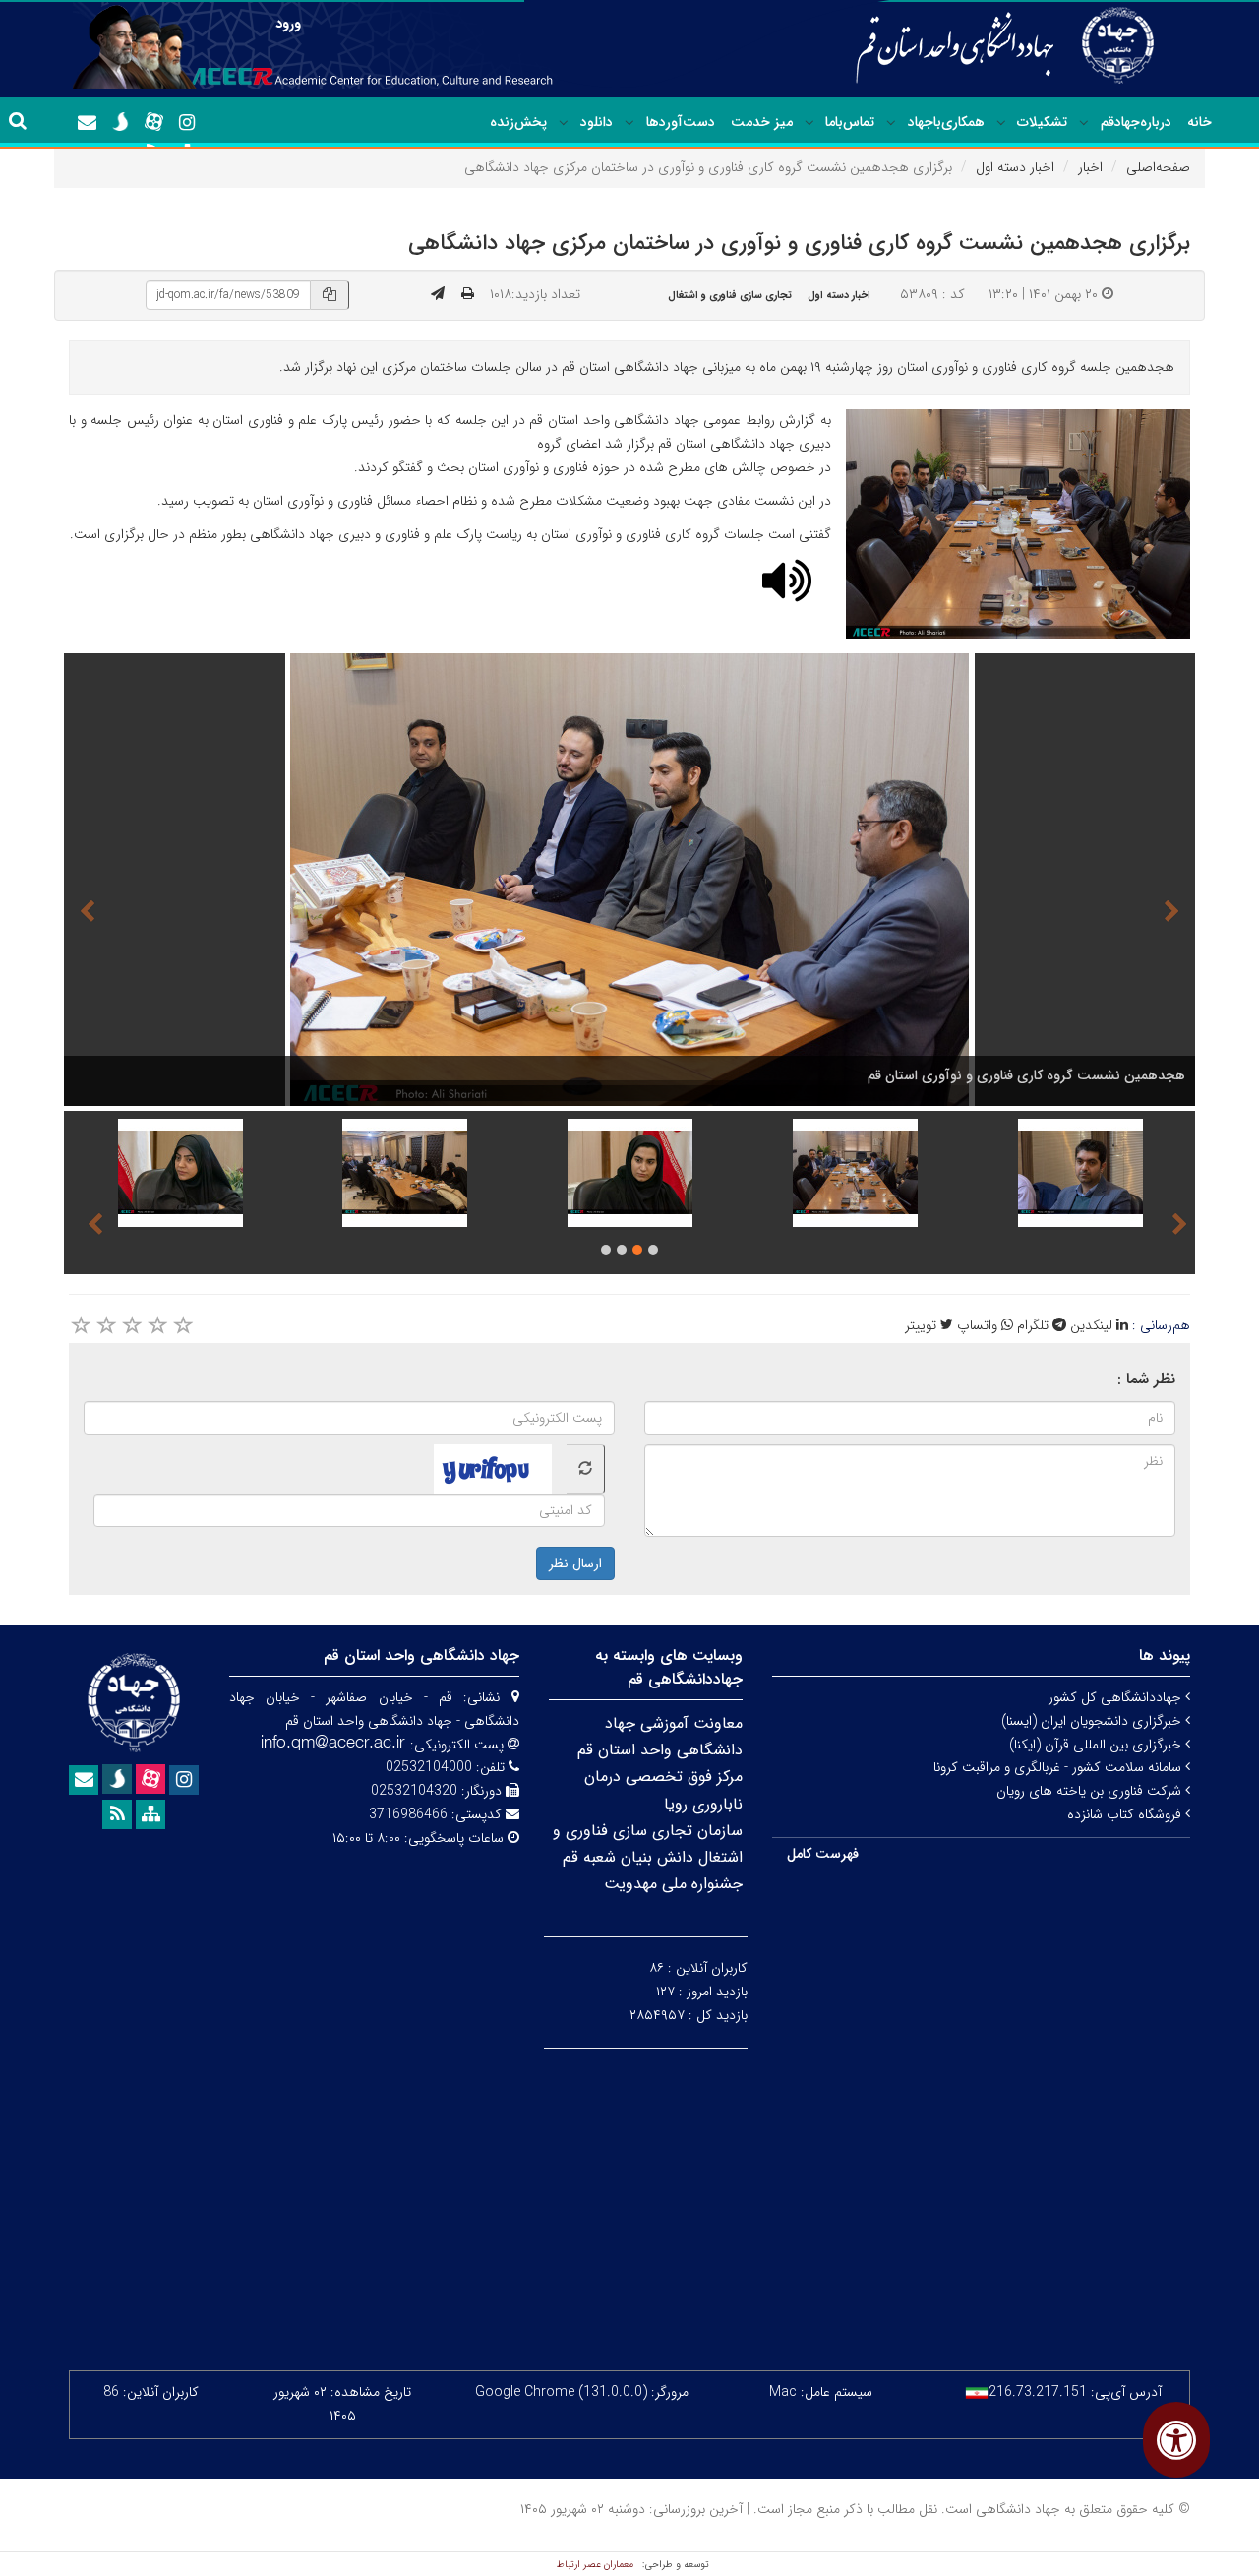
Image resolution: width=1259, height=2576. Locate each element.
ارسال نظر (575, 1564)
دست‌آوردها (681, 122)
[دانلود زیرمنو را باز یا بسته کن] (564, 123)
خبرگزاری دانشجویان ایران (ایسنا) (1093, 1721)
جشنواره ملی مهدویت (673, 1884)
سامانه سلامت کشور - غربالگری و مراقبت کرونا (1059, 1767)
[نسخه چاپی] (468, 294)
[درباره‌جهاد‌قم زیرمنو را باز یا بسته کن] (1084, 123)
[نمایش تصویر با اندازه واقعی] (1019, 524)
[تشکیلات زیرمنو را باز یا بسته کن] (1001, 123)
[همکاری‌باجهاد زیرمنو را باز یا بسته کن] (891, 123)
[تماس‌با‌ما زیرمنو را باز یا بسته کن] (809, 123)
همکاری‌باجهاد (946, 122)
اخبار (1090, 167)
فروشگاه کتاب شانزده (1126, 1814)
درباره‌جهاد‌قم (1136, 122)
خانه (1199, 122)
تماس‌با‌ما (850, 122)
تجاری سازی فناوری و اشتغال (730, 295)
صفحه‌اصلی (1158, 167)
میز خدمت (762, 122)
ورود (288, 24)
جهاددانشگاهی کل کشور (1117, 1697)
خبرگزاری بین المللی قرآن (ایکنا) (1097, 1745)
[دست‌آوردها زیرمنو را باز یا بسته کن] (629, 123)
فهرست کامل (823, 1854)
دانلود (597, 122)
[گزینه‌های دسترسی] (1176, 2440)
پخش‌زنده (518, 122)
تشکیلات (1042, 122)
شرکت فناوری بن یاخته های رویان (1091, 1791)
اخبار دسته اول (1015, 167)
